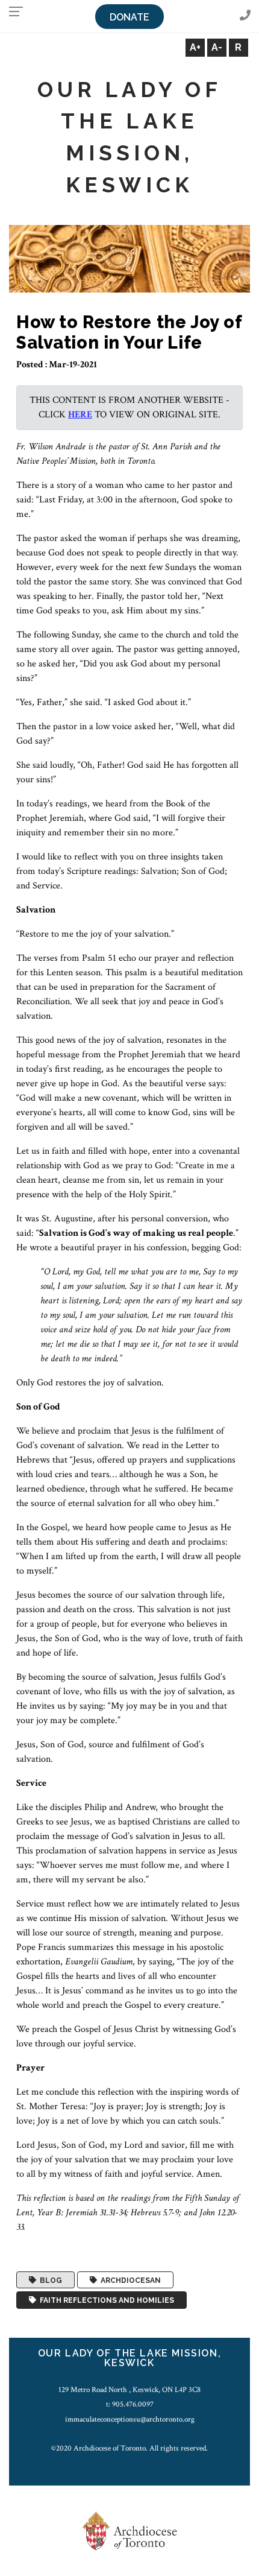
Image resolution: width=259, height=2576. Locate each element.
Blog (49, 2280)
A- (217, 47)
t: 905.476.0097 (130, 2404)
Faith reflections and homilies (105, 2300)
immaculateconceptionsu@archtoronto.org (130, 2419)
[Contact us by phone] (245, 16)
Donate (129, 17)
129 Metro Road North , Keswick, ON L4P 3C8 (129, 2390)
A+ (195, 47)
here (80, 415)
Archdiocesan (129, 2280)
